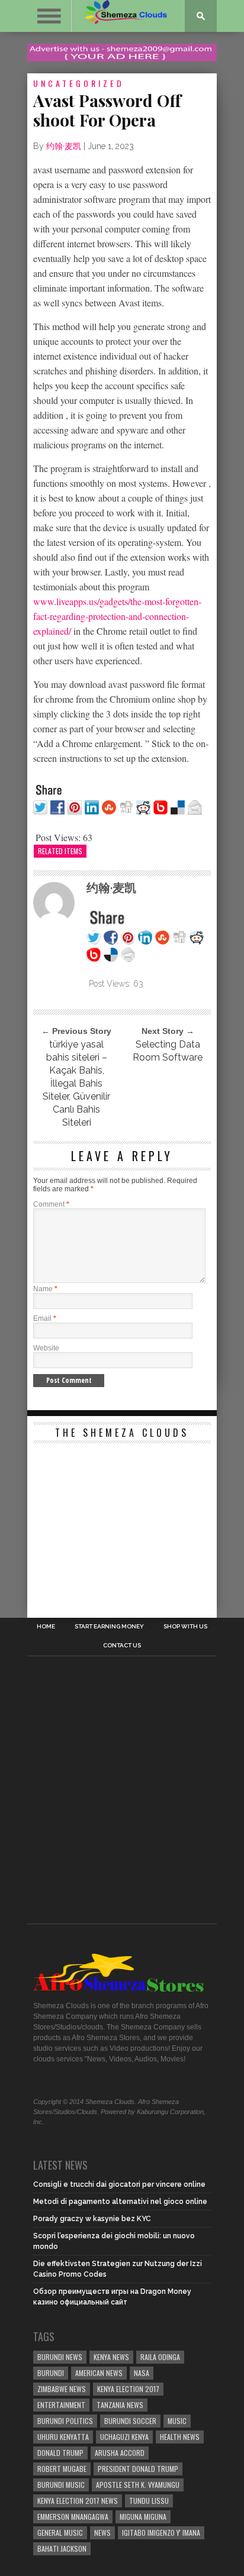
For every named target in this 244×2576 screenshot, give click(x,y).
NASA (142, 2373)
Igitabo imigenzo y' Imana (161, 2533)
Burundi (51, 2373)
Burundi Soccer (130, 2421)
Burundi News (60, 2357)
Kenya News (111, 2357)
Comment (51, 1204)
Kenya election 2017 (128, 2389)
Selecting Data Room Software (168, 1051)
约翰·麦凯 (64, 146)
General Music (60, 2533)
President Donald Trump (138, 2469)
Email (45, 1318)
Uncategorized (79, 83)
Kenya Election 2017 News (78, 2501)
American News (99, 2373)
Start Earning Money (109, 1627)
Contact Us (122, 1646)
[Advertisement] (122, 1523)
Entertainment (61, 2405)
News (102, 2533)
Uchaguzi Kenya (124, 2437)
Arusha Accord (120, 2453)
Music (177, 2421)
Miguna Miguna (143, 2517)
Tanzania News (120, 2405)
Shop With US (185, 1627)
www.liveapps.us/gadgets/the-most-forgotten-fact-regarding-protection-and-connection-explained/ (117, 616)
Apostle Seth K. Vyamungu (138, 2485)
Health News (180, 2437)
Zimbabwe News (62, 2389)
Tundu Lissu (149, 2501)
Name (45, 1289)
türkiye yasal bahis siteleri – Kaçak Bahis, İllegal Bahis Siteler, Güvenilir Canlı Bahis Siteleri (76, 1083)
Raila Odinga (160, 2357)
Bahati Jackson (62, 2548)
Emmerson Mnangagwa (73, 2517)
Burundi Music (61, 2485)
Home (46, 1627)
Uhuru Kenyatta (63, 2437)
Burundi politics (65, 2421)
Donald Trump (60, 2453)
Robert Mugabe (62, 2469)
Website (46, 1348)
